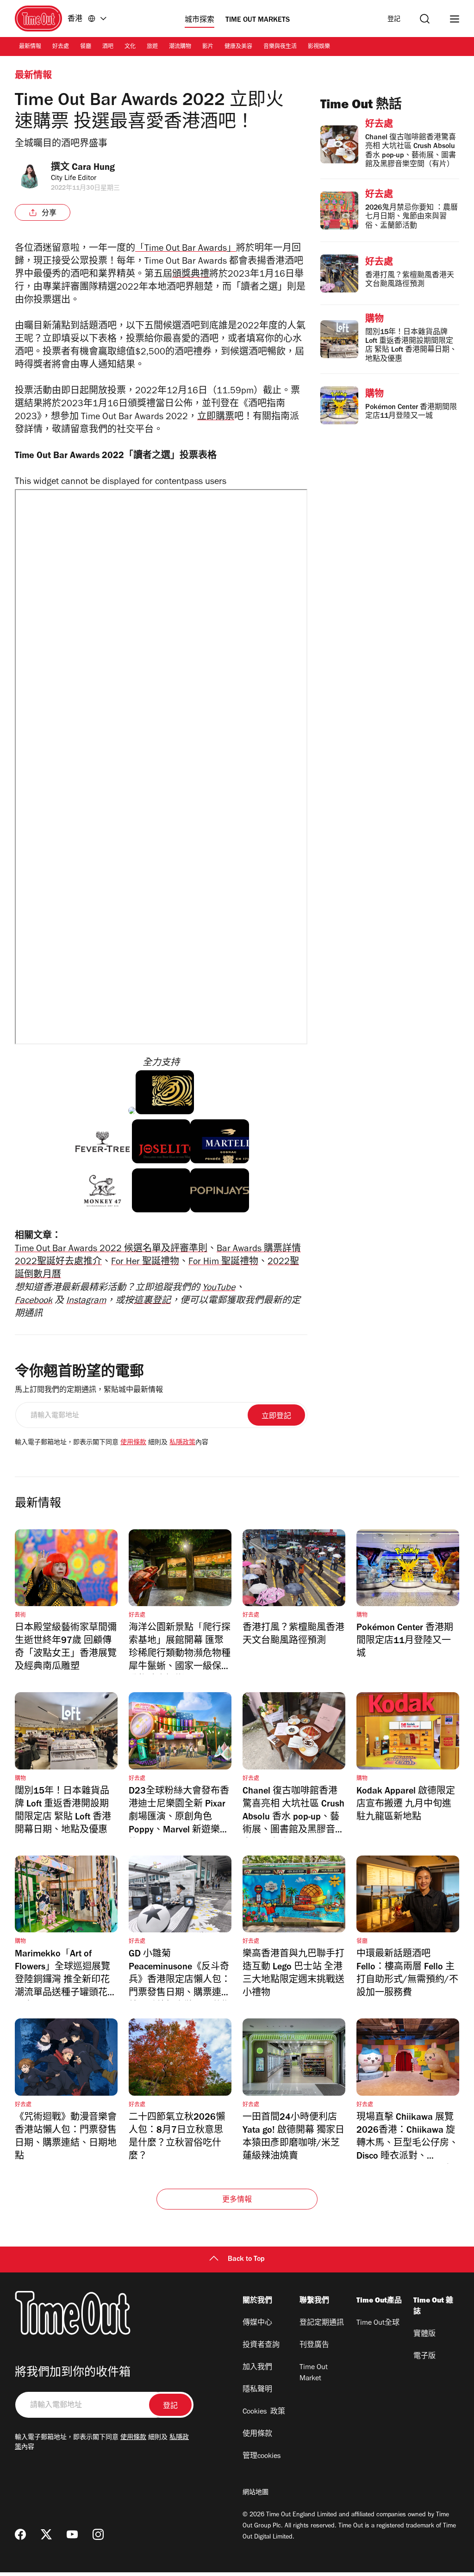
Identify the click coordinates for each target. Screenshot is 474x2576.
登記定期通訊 (322, 2323)
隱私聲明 (257, 2390)
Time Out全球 (378, 2323)
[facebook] (20, 2534)
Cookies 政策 (264, 2412)
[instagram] (98, 2534)
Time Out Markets (258, 20)
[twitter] (46, 2534)
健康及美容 (238, 47)
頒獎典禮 (191, 275)
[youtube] (72, 2534)
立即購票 (216, 418)
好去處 (61, 47)
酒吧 (108, 47)
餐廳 (86, 47)
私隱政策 (182, 1443)
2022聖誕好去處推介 (58, 1263)
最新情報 (30, 47)
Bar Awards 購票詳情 (259, 1250)
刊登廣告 (314, 2346)
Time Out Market (314, 2373)
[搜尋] (425, 19)
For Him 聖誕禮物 (223, 1263)
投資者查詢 (261, 2346)
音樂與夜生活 (280, 47)
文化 (130, 47)
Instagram (86, 1302)
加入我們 (257, 2368)
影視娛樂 (319, 47)
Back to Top (246, 2259)
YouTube (219, 1289)
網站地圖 (256, 2493)
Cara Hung (93, 168)
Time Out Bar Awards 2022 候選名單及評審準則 (111, 1250)
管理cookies (262, 2457)
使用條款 (133, 1443)
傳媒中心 (257, 2323)
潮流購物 (180, 47)
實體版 (424, 2334)
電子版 (424, 2357)
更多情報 (237, 2200)
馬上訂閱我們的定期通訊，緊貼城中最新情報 (89, 1390)
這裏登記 (152, 1302)
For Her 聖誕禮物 (145, 1263)
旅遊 (152, 47)
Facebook (34, 1302)
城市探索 (200, 20)
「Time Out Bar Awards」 (186, 249)
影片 (208, 47)
